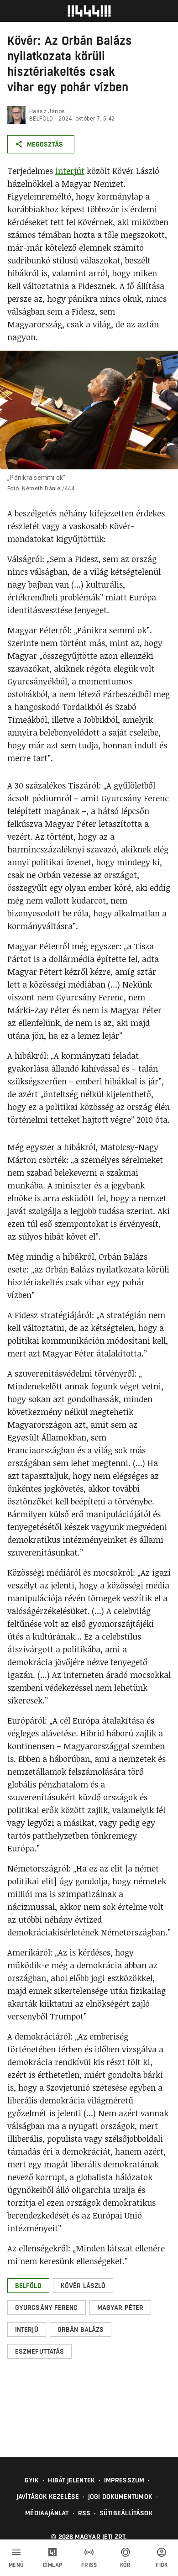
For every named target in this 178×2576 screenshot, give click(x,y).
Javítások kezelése (48, 2497)
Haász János (47, 111)
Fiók (162, 2565)
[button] (28, 2286)
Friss (89, 2565)
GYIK (32, 2480)
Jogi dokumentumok (120, 2497)
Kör (126, 2565)
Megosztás (45, 144)
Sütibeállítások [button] (126, 2513)
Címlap (53, 2565)
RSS (84, 2513)
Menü (16, 2565)
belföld (41, 119)
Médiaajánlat (47, 2513)
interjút (70, 171)
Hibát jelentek (71, 2480)
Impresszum (124, 2480)
